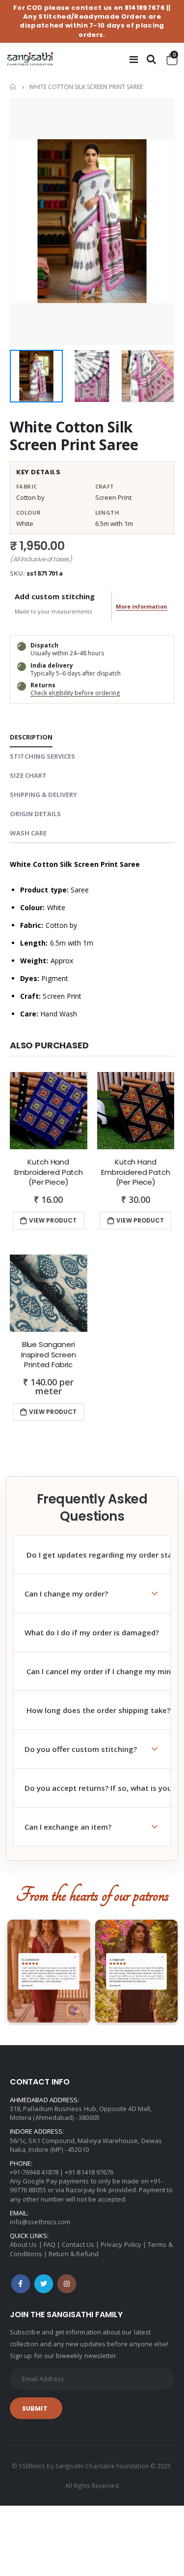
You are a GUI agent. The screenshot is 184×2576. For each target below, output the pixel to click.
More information (142, 606)
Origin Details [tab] (35, 814)
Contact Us (78, 2244)
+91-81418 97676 (89, 2172)
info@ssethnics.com (40, 2222)
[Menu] (134, 59)
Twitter (44, 2284)
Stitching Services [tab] (42, 756)
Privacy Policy (121, 2244)
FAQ (50, 2244)
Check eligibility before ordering (75, 693)
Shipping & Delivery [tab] (43, 795)
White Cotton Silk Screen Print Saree (74, 436)
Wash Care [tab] (28, 833)
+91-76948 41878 (34, 2172)
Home (13, 87)
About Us (24, 2244)
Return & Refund (74, 2254)
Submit (35, 2408)
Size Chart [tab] (28, 775)
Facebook (21, 2284)
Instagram (67, 2284)
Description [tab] (31, 737)
